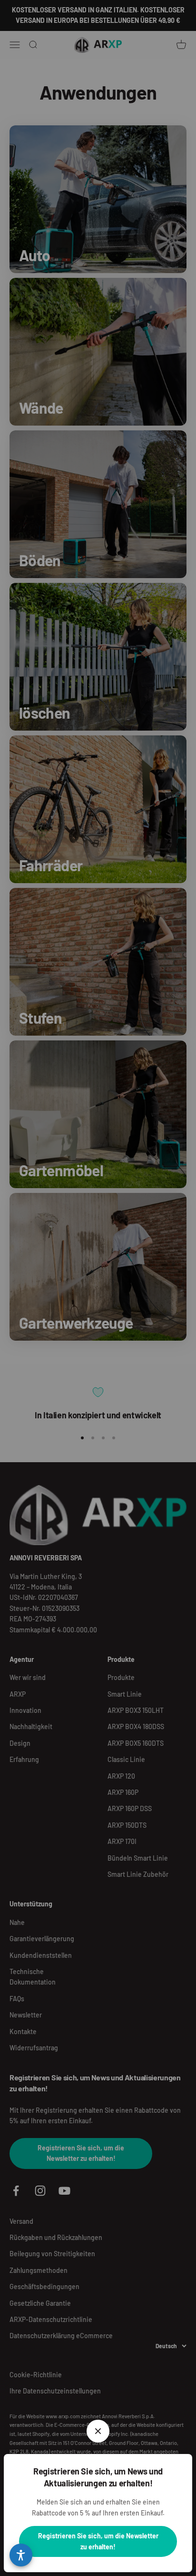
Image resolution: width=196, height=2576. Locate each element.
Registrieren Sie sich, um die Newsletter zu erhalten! (98, 2541)
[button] (21, 2555)
